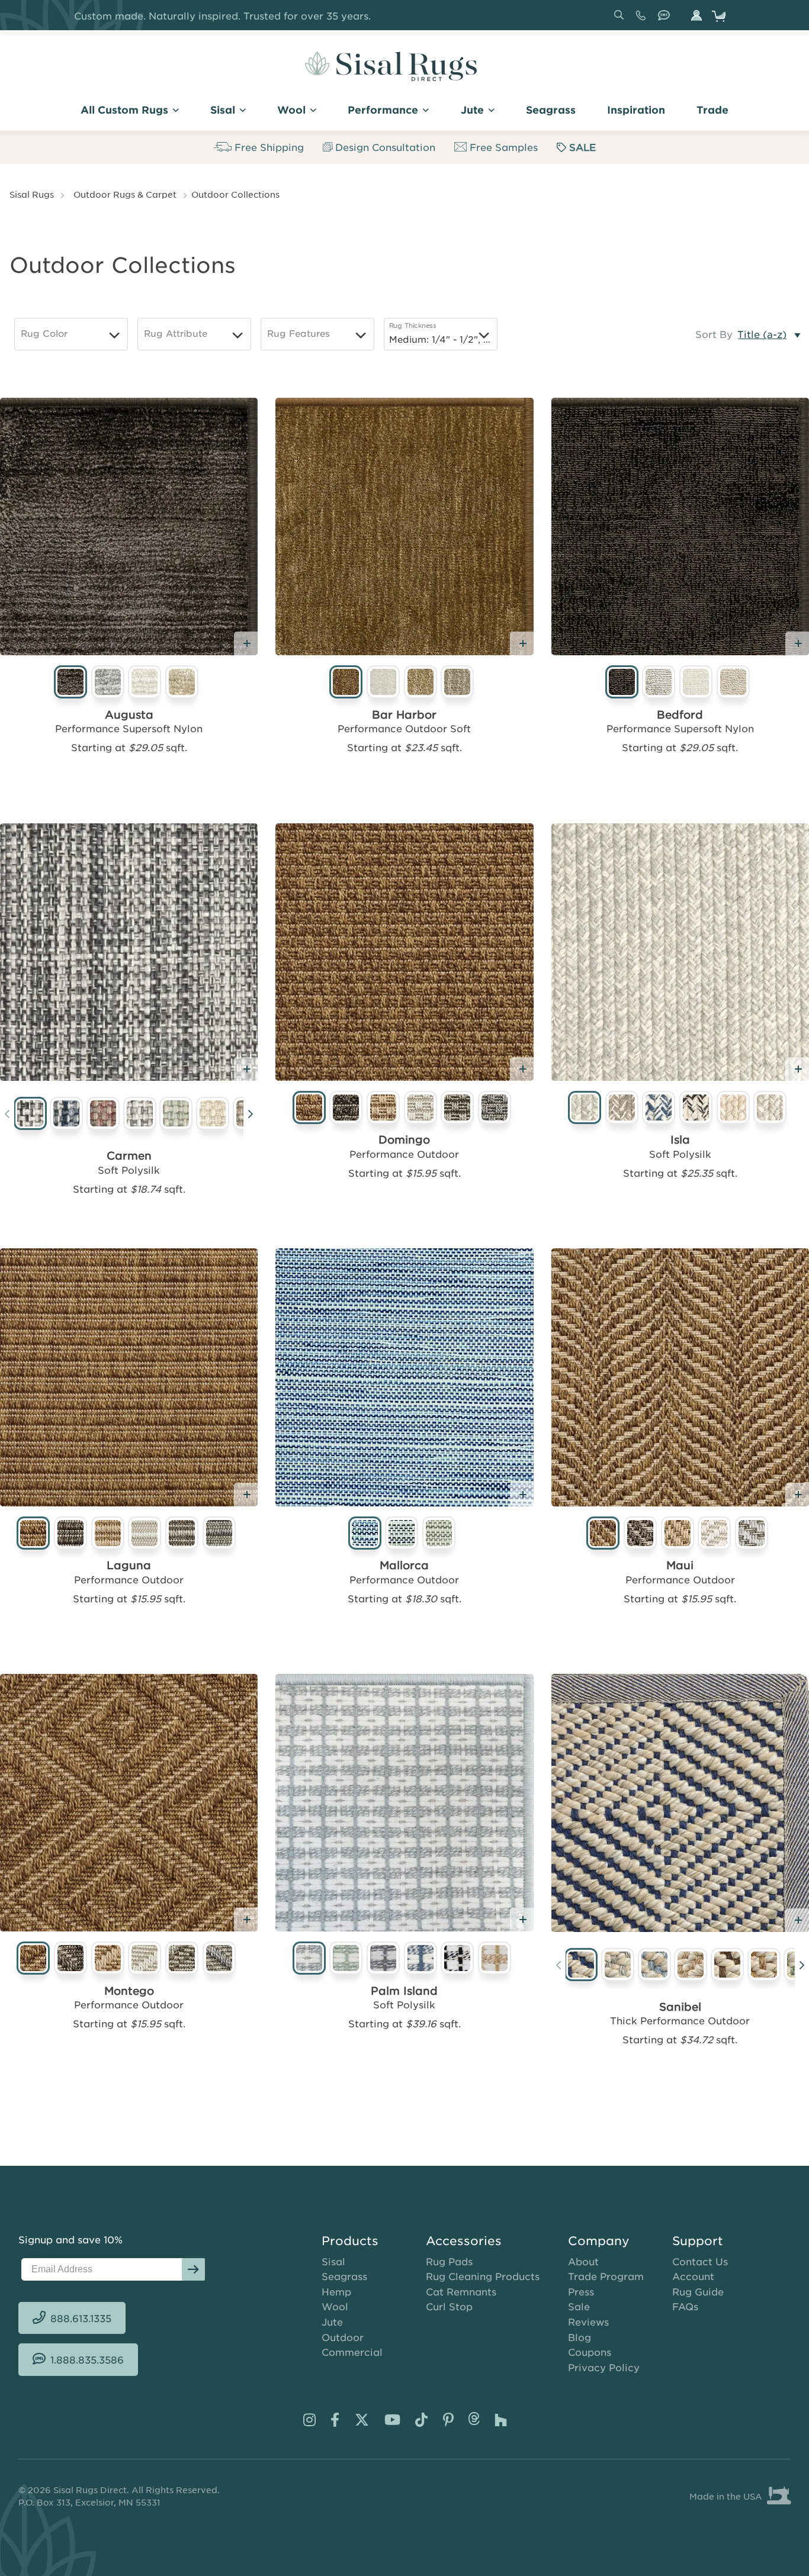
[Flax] (728, 1965)
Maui (680, 1565)
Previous (7, 1116)
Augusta (129, 714)
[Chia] (618, 1965)
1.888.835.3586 (666, 20)
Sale (579, 2306)
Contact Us (700, 2261)
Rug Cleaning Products (483, 2276)
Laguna (129, 1565)
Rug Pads (449, 2261)
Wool (335, 2306)
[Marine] (67, 1115)
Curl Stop (449, 2306)
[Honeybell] (764, 1965)
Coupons (590, 2352)
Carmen (129, 1155)
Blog (580, 2337)
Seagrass (344, 2276)
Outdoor (343, 2337)
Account (693, 2276)
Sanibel (680, 2007)
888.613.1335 (643, 20)
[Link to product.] (129, 527)
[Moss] (176, 1115)
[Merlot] (103, 1115)
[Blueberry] (581, 1965)
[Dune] (691, 1965)
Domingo (404, 1139)
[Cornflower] (655, 1965)
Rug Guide (698, 2291)
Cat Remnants (461, 2291)
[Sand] (213, 1115)
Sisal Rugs (32, 194)
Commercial (352, 2352)
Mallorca (404, 1565)
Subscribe (193, 2269)
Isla (680, 1139)
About (583, 2261)
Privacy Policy (604, 2367)
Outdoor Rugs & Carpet (125, 194)
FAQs (685, 2306)
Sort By (714, 334)
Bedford (680, 714)
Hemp (336, 2291)
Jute (332, 2321)
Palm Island (404, 1991)
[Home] (391, 66)
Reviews (588, 2321)
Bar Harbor (404, 714)
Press (581, 2291)
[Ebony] (31, 1115)
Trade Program (606, 2276)
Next (251, 1116)
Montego (129, 1991)
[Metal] (140, 1115)
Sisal (333, 2261)
